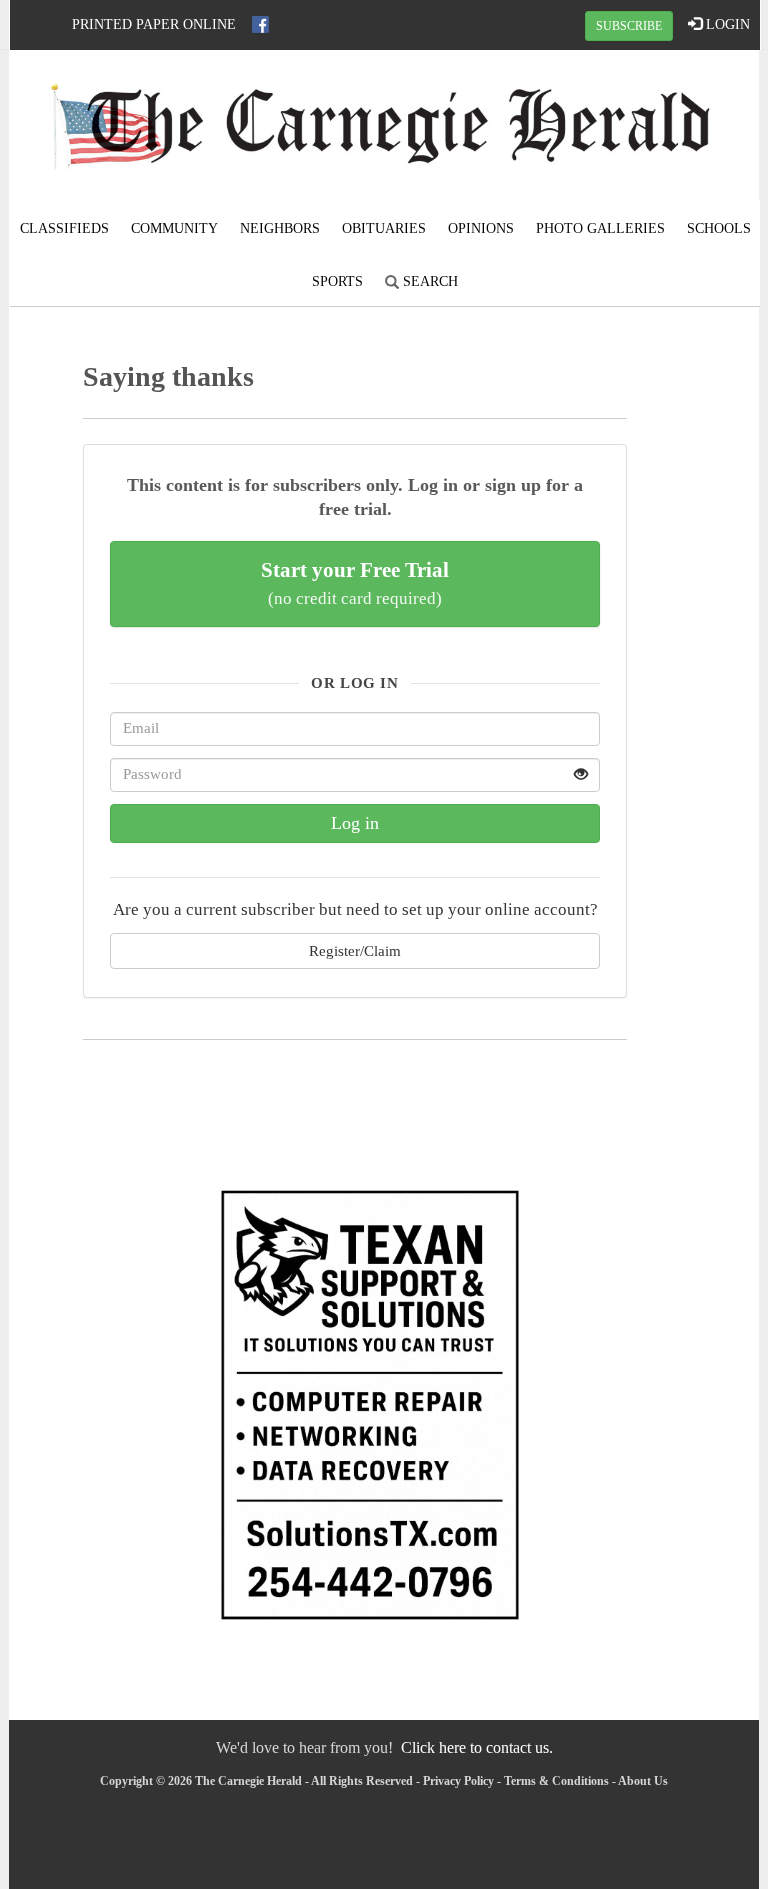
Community (174, 228)
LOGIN (726, 24)
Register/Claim (355, 950)
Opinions (481, 228)
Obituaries (384, 228)
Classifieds (64, 228)
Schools (719, 228)
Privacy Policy (458, 1781)
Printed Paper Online (154, 24)
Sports (337, 281)
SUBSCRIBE (629, 26)
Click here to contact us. (477, 1747)
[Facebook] (260, 24)
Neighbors (280, 228)
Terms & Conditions (556, 1781)
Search (428, 281)
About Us (643, 1781)
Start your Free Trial (355, 583)
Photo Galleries (600, 228)
